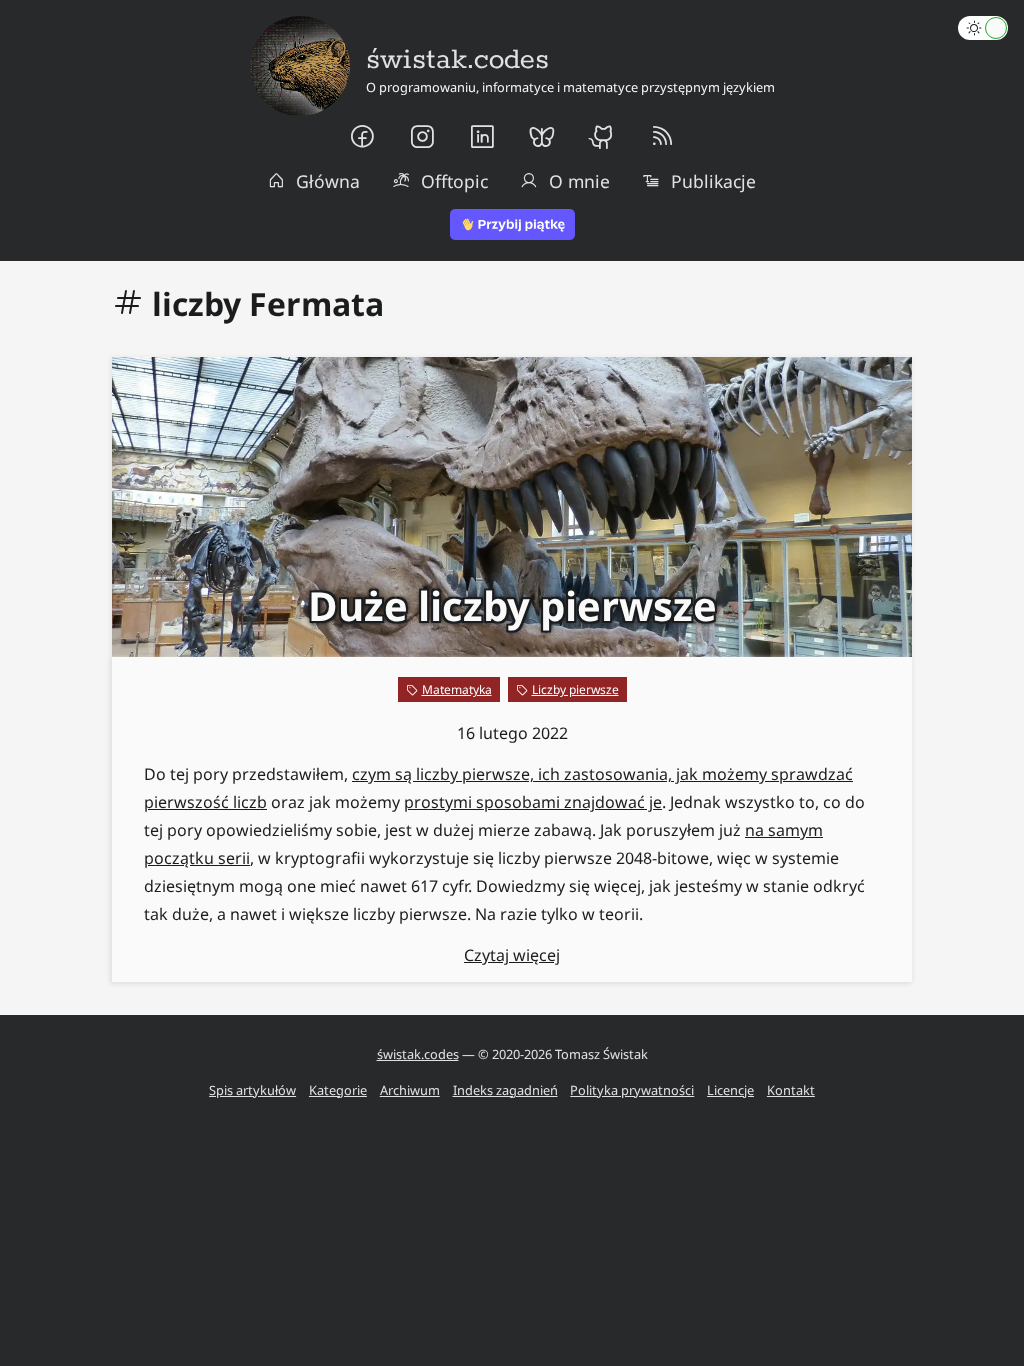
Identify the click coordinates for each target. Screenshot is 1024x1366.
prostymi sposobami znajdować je (533, 802)
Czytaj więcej (512, 955)
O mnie (579, 181)
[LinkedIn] (482, 137)
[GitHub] (602, 137)
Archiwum (410, 1090)
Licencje (730, 1090)
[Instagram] (422, 137)
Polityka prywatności (632, 1090)
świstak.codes (418, 1054)
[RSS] (662, 137)
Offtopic (454, 181)
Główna (328, 181)
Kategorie (338, 1090)
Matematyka (457, 689)
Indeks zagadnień (505, 1090)
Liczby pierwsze (575, 689)
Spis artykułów (252, 1090)
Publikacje (713, 181)
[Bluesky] (542, 137)
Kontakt (791, 1090)
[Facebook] (362, 137)
